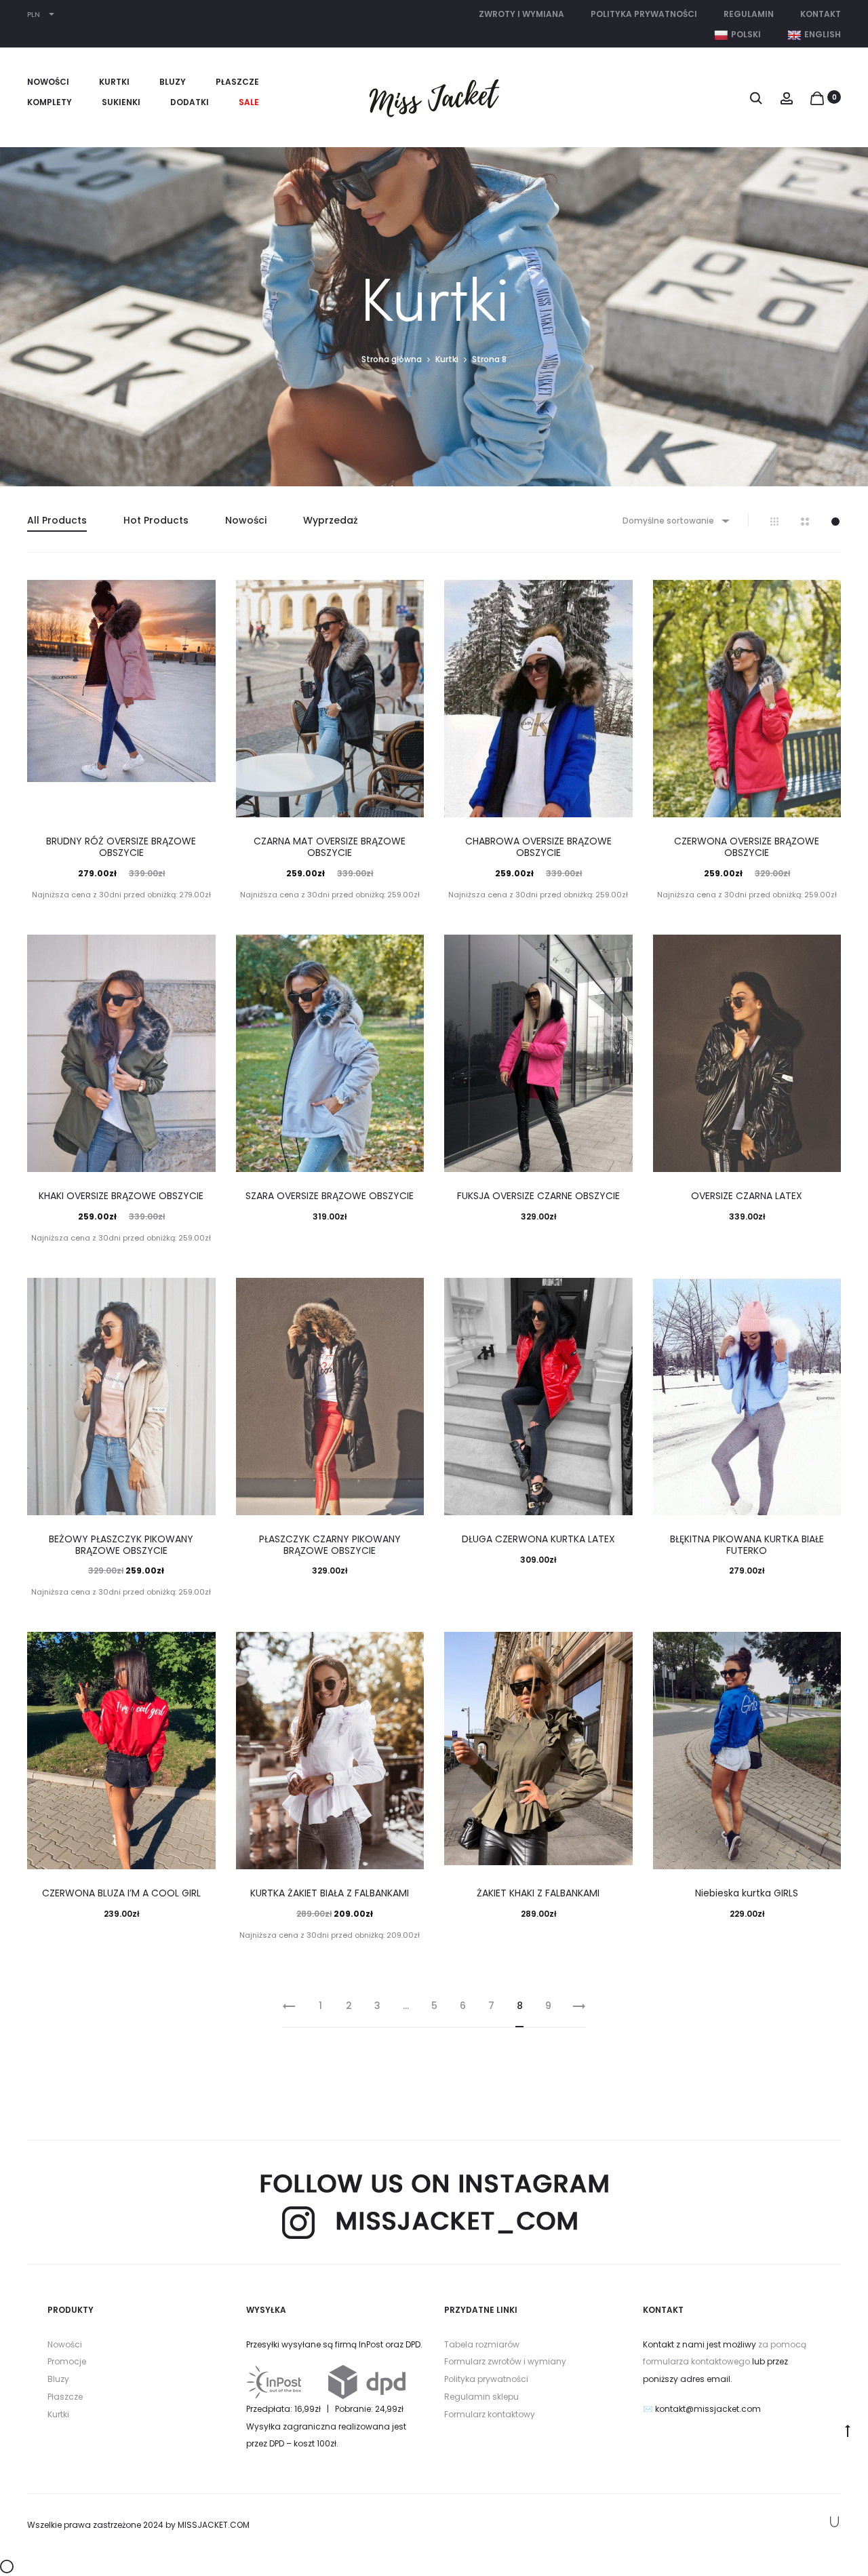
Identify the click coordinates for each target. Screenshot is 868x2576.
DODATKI (190, 102)
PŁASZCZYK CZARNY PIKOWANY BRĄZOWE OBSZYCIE (330, 1545)
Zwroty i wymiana (521, 14)
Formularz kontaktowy (490, 2414)
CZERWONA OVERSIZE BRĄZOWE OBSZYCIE (747, 847)
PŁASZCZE (237, 82)
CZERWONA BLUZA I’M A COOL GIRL (121, 1893)
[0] (817, 97)
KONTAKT (821, 14)
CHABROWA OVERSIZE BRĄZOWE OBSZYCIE (538, 847)
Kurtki (447, 359)
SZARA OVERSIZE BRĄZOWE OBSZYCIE (330, 1196)
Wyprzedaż (331, 520)
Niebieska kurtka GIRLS (747, 1893)
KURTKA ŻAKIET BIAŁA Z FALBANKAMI (330, 1893)
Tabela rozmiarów (482, 2344)
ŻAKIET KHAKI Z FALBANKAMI (538, 1893)
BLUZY (173, 82)
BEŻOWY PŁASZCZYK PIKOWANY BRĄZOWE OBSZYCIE (121, 1545)
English (823, 34)
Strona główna (392, 359)
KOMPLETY (50, 102)
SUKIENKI (121, 102)
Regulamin (749, 14)
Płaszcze (65, 2397)
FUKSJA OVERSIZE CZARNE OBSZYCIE (538, 1196)
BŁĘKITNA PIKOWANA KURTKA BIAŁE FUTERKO (747, 1545)
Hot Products (156, 520)
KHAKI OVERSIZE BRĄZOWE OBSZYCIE (121, 1196)
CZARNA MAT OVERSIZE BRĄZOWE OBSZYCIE (330, 847)
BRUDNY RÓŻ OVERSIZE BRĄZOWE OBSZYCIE (121, 847)
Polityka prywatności (644, 14)
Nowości (246, 520)
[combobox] (675, 521)
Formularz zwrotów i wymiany (505, 2361)
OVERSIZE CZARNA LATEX (747, 1196)
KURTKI (114, 82)
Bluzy (58, 2379)
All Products (57, 520)
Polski (746, 34)
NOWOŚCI (48, 82)
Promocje (67, 2361)
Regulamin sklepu (481, 2397)
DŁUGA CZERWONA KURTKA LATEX (538, 1539)
